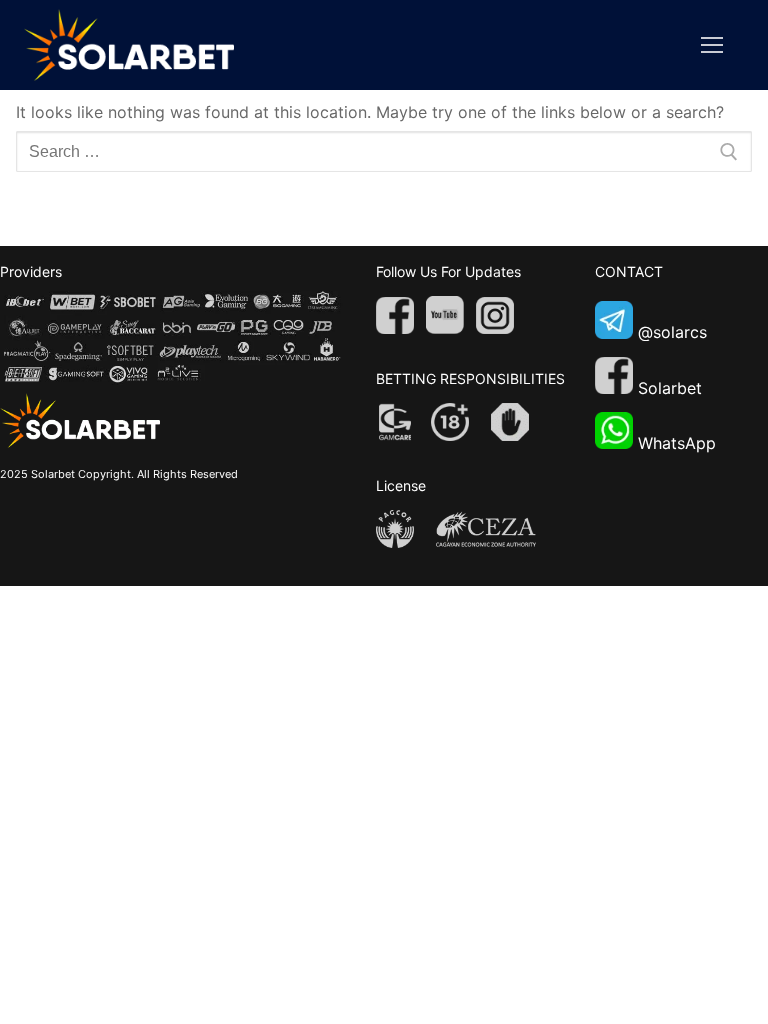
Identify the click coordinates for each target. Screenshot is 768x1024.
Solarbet (670, 388)
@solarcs (672, 333)
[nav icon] (712, 45)
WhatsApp (677, 443)
